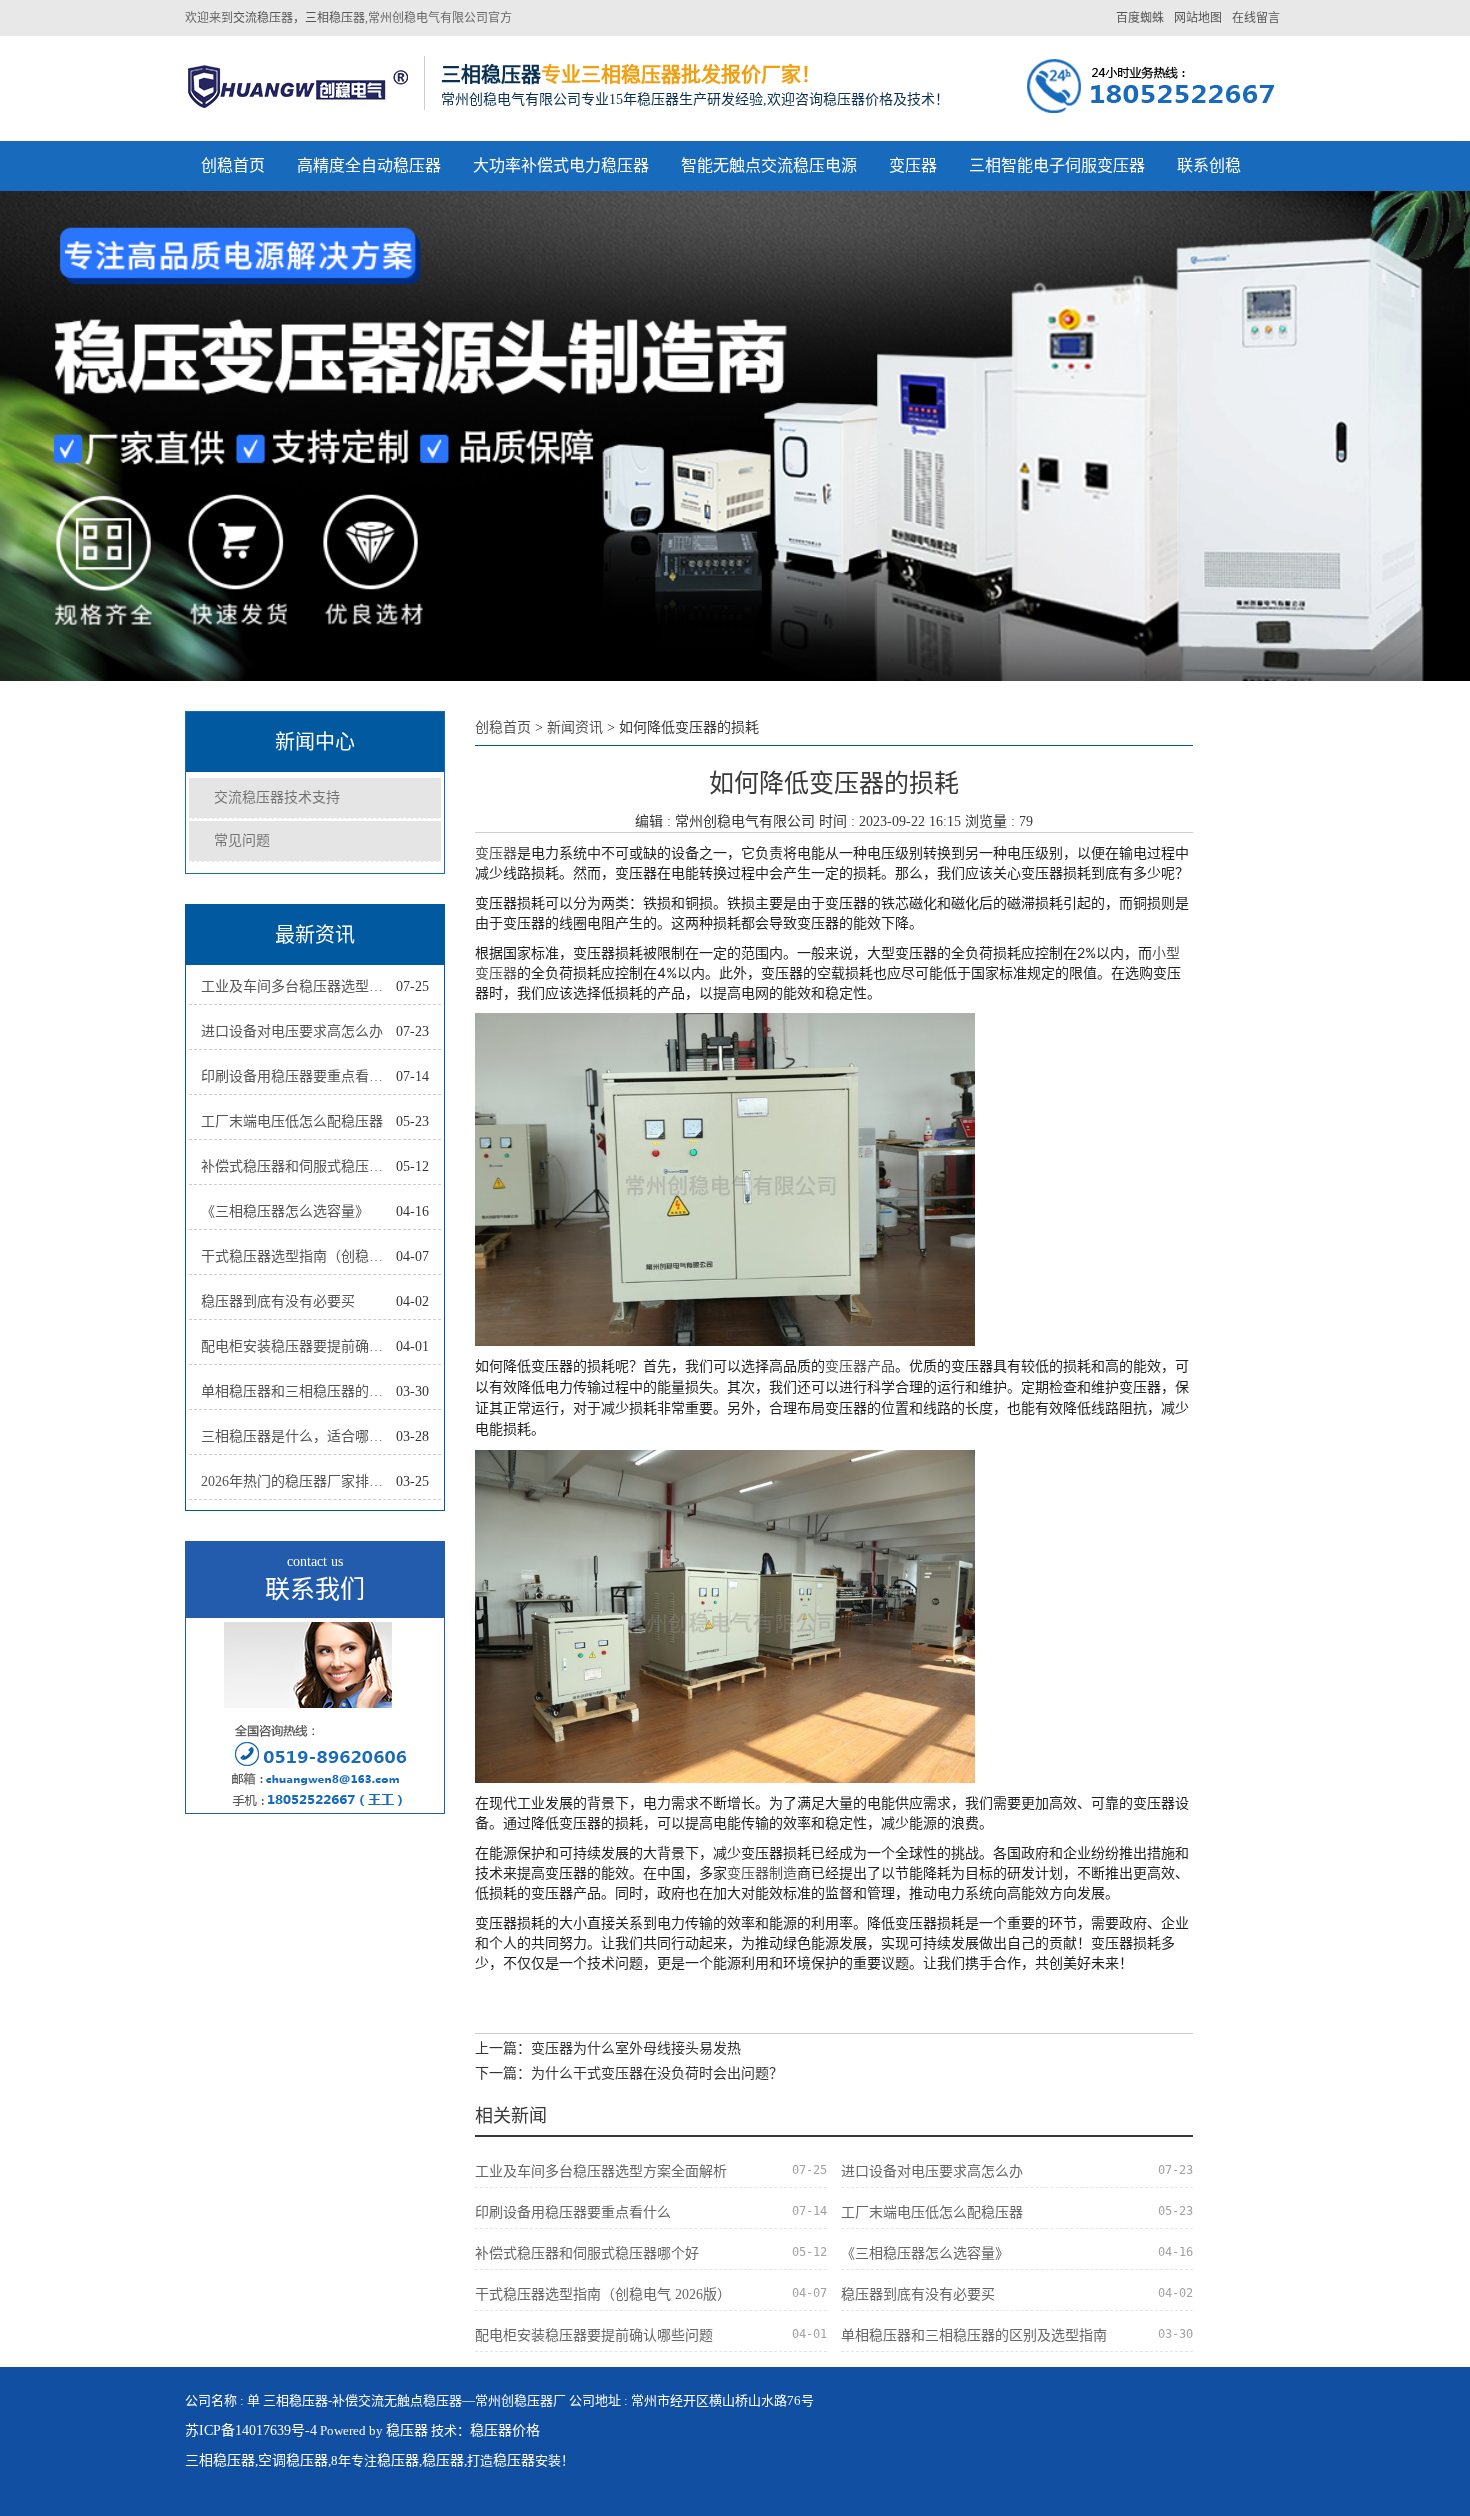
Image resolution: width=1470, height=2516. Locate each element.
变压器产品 (860, 1365)
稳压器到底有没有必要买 (278, 1301)
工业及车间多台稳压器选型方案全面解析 (298, 986)
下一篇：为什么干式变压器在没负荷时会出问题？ (629, 2073)
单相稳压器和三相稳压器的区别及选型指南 (298, 1391)
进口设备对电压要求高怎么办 (292, 1031)
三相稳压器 (220, 2460)
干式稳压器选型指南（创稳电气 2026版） (298, 1256)
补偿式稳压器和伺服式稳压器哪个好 (298, 1166)
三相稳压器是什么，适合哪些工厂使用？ (298, 1436)
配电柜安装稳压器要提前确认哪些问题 (298, 1346)
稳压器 (407, 2430)
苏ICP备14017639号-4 (251, 2430)
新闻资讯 (575, 727)
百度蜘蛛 (1140, 18)
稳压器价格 (505, 2430)
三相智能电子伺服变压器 (1057, 165)
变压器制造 (762, 1872)
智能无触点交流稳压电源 (769, 165)
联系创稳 (1209, 165)
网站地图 (1198, 18)
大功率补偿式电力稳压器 (561, 165)
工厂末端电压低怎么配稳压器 (292, 1121)
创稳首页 (233, 165)
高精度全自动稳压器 (369, 165)
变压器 (913, 165)
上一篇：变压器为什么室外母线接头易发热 (608, 2048)
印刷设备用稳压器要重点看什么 (298, 1076)
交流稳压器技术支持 (277, 797)
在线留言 (1256, 18)
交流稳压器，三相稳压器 (299, 18)
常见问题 (242, 840)
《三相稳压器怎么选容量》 (285, 1211)
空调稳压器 (293, 2460)
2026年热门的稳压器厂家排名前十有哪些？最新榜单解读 (298, 1481)
